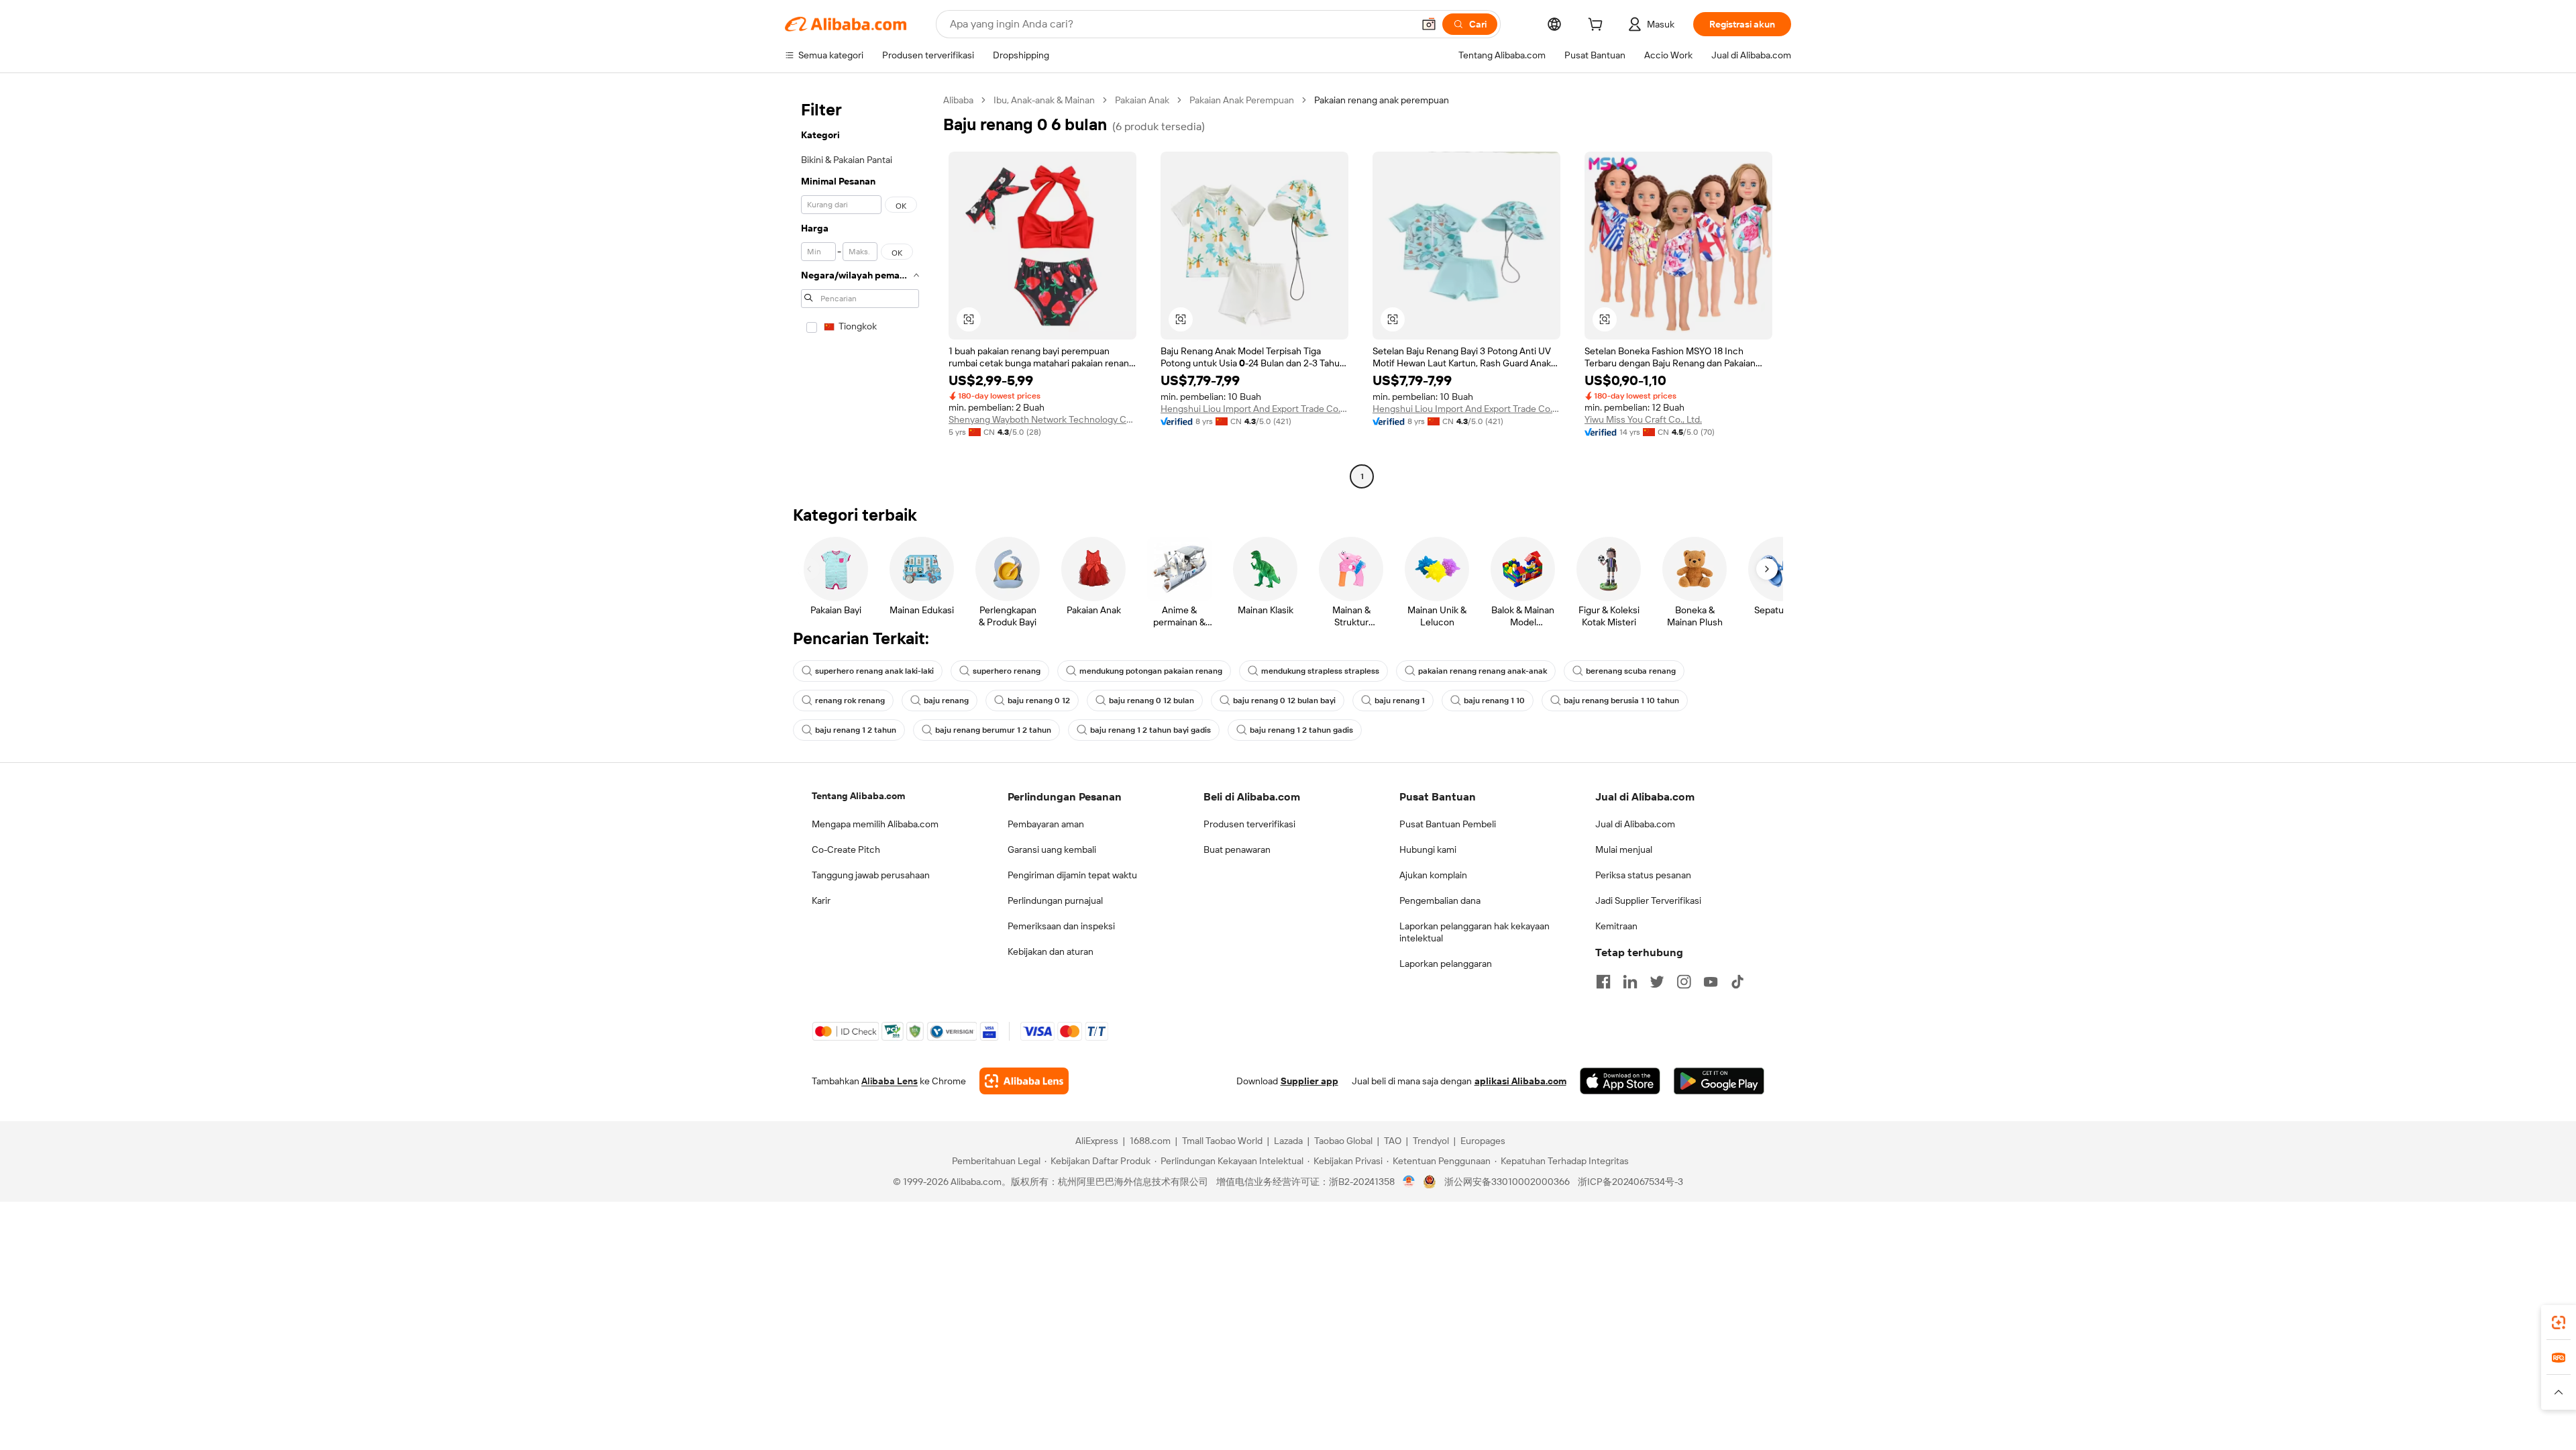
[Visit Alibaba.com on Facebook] (1603, 982)
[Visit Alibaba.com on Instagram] (1684, 982)
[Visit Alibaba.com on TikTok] (1737, 982)
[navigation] (860, 290)
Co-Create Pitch (846, 849)
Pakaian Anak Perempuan (1242, 100)
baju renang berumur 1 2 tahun (993, 730)
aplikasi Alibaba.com (1520, 1081)
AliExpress (1097, 1141)
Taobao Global (1343, 1141)
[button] (1429, 24)
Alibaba (958, 100)
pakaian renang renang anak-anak (1483, 671)
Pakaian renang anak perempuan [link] (1382, 100)
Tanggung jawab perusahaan (871, 875)
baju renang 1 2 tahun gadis (1301, 730)
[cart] (1598, 26)
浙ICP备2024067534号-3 (1630, 1182)
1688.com (1150, 1141)
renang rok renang (850, 701)
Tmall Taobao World (1222, 1141)
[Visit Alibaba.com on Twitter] (1657, 982)
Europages (1483, 1141)
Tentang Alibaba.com (858, 796)
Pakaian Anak (1142, 100)
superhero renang (1007, 671)
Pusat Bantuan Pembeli (1448, 824)
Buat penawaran (1237, 849)
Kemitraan (1616, 926)
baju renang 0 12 (1039, 701)
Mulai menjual (1624, 849)
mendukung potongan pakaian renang (1151, 671)
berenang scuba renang (1631, 671)
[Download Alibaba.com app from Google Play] (1719, 1081)
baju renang (946, 701)
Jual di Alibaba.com (1635, 824)
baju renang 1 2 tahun (856, 730)
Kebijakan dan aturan (1051, 951)
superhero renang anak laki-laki (874, 671)
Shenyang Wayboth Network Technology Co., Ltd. (1042, 419)
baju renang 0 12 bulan (1151, 701)
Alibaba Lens (890, 1081)
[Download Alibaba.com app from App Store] (1620, 1081)
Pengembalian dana (1440, 900)
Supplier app (1309, 1081)
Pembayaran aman (1046, 824)
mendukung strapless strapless (1320, 671)
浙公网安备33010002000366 (1507, 1182)
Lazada (1288, 1141)
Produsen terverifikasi (1249, 824)
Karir (821, 900)
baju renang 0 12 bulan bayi (1284, 701)
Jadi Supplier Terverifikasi (1648, 900)
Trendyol (1431, 1141)
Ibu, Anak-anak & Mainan (1044, 100)
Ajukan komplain (1433, 875)
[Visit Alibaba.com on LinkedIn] (1630, 982)
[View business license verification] (1409, 1182)
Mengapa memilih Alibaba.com (875, 824)
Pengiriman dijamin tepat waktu (1072, 875)
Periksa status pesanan (1643, 875)
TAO (1393, 1141)
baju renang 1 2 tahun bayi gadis (1150, 730)
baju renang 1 (1400, 701)
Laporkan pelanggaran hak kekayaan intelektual (1474, 932)
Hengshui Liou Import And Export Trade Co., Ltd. (1254, 409)
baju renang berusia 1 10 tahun (1621, 701)
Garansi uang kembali (1052, 849)
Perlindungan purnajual (1055, 900)
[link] (2559, 1323)
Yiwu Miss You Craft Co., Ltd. (1643, 419)
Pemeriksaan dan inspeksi (1061, 926)
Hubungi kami (1428, 849)
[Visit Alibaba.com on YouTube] (1711, 982)
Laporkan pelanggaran (1446, 964)
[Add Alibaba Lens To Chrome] (1024, 1081)
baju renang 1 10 (1494, 701)
